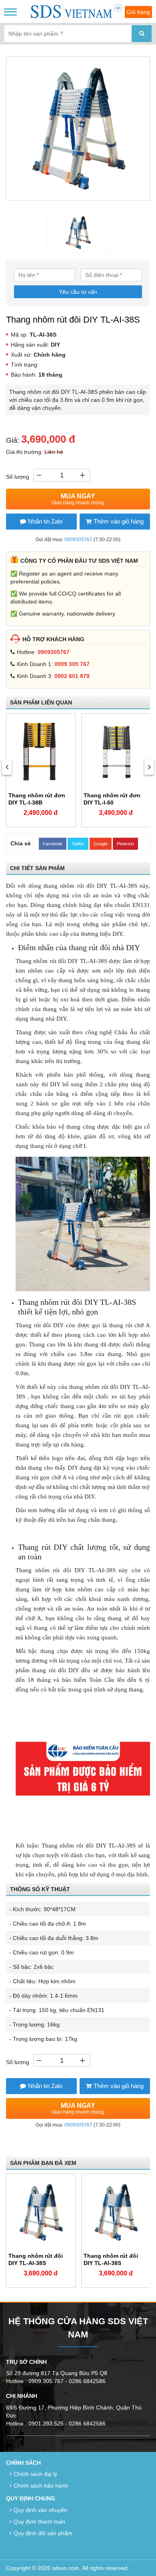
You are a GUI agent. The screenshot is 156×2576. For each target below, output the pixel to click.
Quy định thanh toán (39, 2522)
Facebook (53, 844)
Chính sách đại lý (35, 2474)
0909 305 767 (72, 664)
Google (101, 844)
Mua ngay (78, 499)
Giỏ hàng (138, 12)
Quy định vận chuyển (40, 2510)
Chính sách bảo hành (41, 2486)
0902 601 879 (72, 676)
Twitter (78, 844)
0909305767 (78, 540)
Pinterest (125, 844)
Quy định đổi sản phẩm (43, 2533)
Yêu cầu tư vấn (78, 292)
